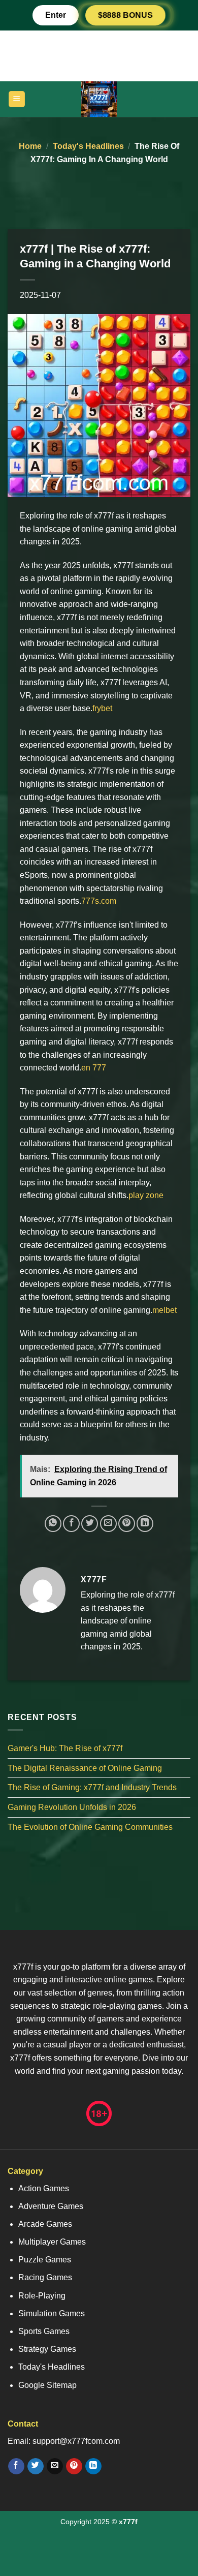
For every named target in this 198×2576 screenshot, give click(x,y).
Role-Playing (42, 2296)
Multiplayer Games (52, 2242)
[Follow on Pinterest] (74, 2466)
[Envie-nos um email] (55, 2466)
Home (30, 146)
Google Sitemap (47, 2385)
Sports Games (44, 2331)
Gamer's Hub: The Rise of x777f (65, 1748)
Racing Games (45, 2277)
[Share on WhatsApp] (53, 1524)
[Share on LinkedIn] (145, 1524)
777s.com (99, 901)
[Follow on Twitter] (35, 2466)
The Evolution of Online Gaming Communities (90, 1827)
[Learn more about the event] (99, 55)
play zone (146, 1195)
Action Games (44, 2188)
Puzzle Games (45, 2260)
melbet (164, 1310)
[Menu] (17, 99)
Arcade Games (45, 2224)
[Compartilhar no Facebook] (71, 1524)
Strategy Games (47, 2349)
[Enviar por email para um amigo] (108, 1524)
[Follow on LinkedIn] (93, 2466)
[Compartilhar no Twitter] (90, 1524)
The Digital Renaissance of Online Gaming (85, 1768)
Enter (56, 15)
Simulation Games (52, 2313)
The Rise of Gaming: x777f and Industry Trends (92, 1787)
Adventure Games (51, 2206)
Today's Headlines (88, 146)
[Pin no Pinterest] (127, 1524)
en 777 (94, 1068)
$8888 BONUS (125, 15)
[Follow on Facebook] (16, 2466)
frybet (102, 708)
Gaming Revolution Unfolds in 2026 (72, 1807)
